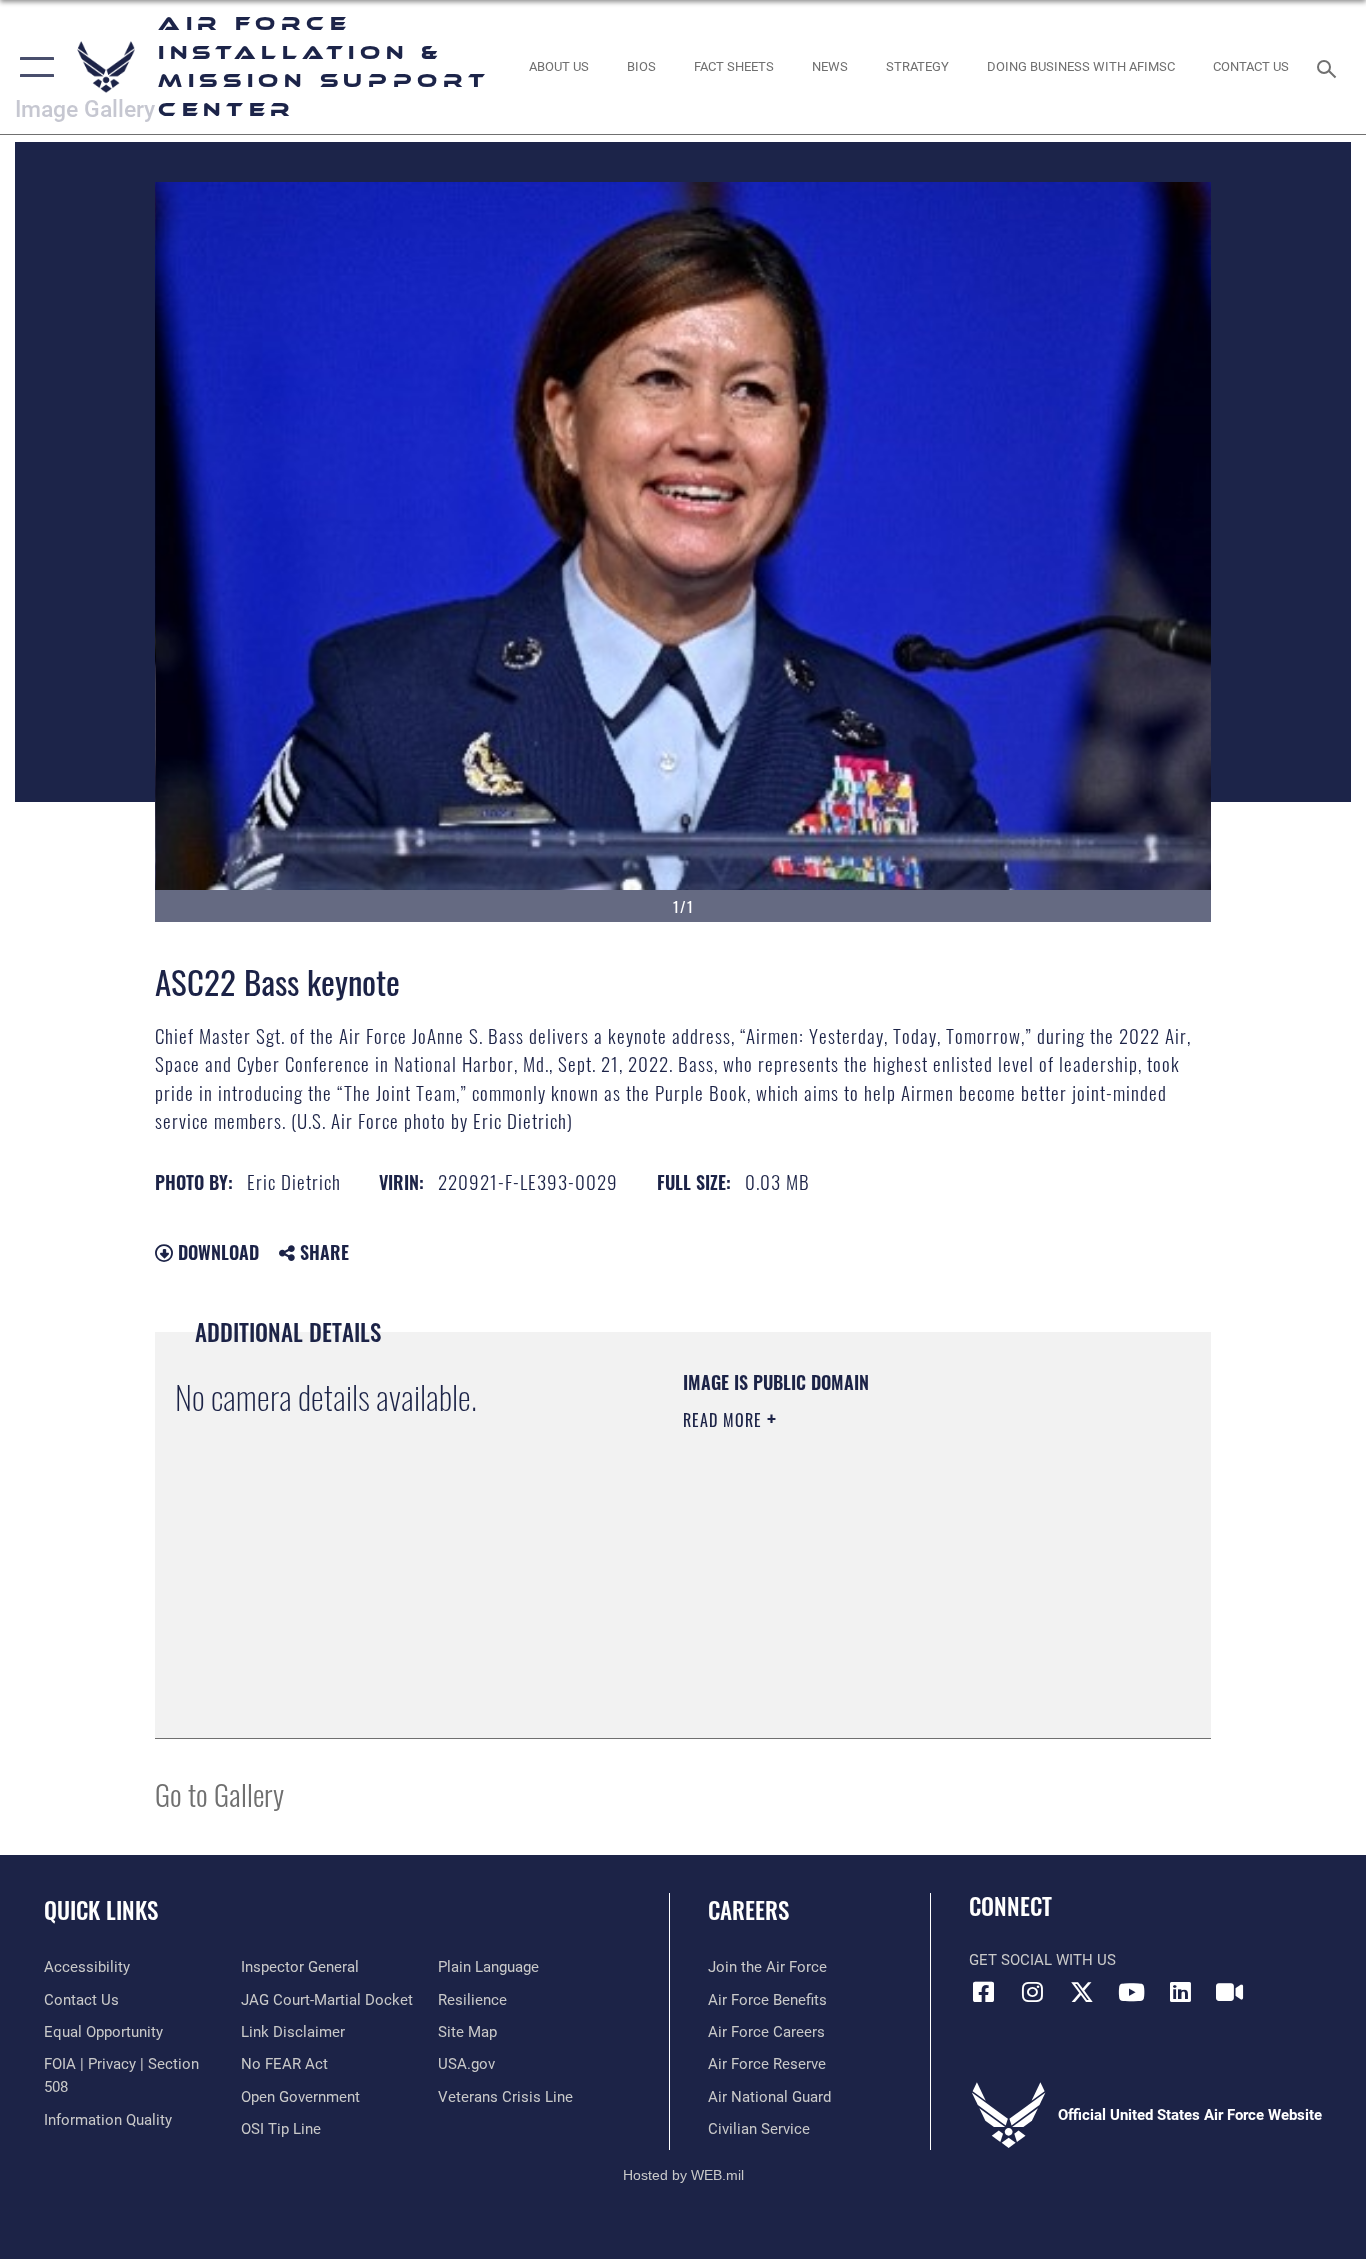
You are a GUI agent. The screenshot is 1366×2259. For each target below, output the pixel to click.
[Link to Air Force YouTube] (1131, 1992)
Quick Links (101, 1910)
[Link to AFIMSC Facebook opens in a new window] (984, 1992)
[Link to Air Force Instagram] (1033, 1992)
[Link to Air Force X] (1082, 1992)
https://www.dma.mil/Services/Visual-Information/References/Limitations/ (917, 1575)
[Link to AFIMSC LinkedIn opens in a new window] (1180, 1992)
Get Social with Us (1042, 1960)
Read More (725, 1420)
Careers (748, 1910)
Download (216, 1252)
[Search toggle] (1330, 67)
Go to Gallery (219, 1793)
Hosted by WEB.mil (683, 2175)
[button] (32, 67)
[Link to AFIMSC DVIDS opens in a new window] (1229, 1992)
